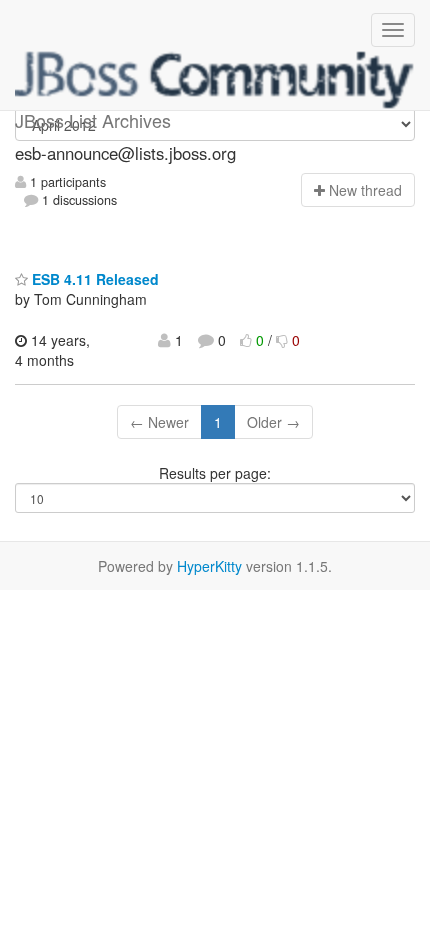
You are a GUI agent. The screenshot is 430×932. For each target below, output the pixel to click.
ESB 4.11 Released (93, 279)
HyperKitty (209, 566)
